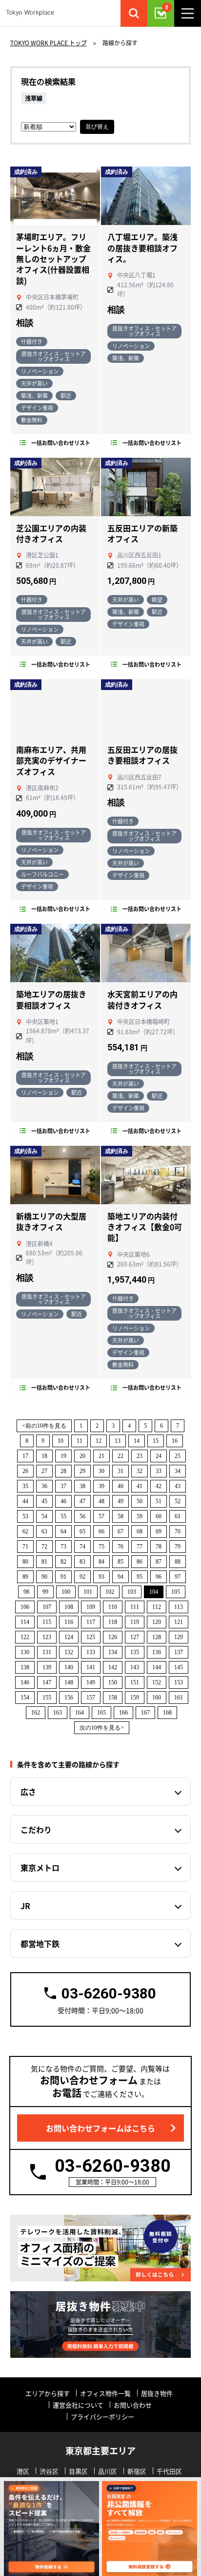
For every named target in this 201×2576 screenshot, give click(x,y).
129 (179, 1637)
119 (135, 1622)
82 (63, 1562)
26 (25, 1471)
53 (25, 1516)
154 (25, 1698)
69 (159, 1531)
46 (63, 1501)
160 (157, 1698)
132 (69, 1652)
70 (178, 1531)
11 (80, 1441)
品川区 (108, 2471)
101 (88, 1592)
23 (140, 1456)
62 (25, 1531)
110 (113, 1607)
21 (101, 1456)
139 (47, 1667)
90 (44, 1577)
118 (113, 1622)
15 (156, 1441)
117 (91, 1622)
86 (140, 1562)
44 (25, 1501)
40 (121, 1486)
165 (101, 1713)
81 (44, 1562)
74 (82, 1547)
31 (121, 1471)
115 (47, 1622)
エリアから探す (48, 2393)
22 (121, 1456)
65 (82, 1531)
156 (69, 1698)
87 (159, 1562)
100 (66, 1592)
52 (178, 1501)
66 (101, 1531)
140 (69, 1667)
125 (91, 1637)
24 (159, 1456)
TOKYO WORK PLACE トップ (49, 43)
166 (123, 1713)
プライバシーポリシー (102, 2417)
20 (82, 1456)
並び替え (97, 127)
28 (63, 1471)
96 (159, 1577)
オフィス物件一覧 (105, 2393)
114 (25, 1622)
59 (140, 1516)
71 (25, 1547)
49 (121, 1501)
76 (121, 1547)
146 (25, 1682)
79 (178, 1547)
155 (47, 1698)
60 (159, 1516)
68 (140, 1531)
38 (82, 1486)
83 (82, 1562)
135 (135, 1652)
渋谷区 (49, 2471)
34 (178, 1471)
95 (140, 1577)
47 (82, 1501)
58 (121, 1516)
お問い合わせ (133, 2405)
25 (178, 1456)
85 (121, 1562)
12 (99, 1441)
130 (25, 1652)
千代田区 (169, 2471)
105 (176, 1592)
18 (44, 1456)
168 (167, 1713)
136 (157, 1652)
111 (135, 1607)
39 (101, 1486)
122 (25, 1637)
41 (140, 1486)
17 (25, 1456)
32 (140, 1471)
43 (178, 1486)
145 (179, 1667)
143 (135, 1667)
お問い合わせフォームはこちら (100, 2128)
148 (69, 1682)
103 (132, 1592)
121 (179, 1622)
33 (159, 1471)
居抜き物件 (157, 2393)
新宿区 (137, 2471)
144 (157, 1667)
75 (101, 1547)
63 (44, 1531)
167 (145, 1713)
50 (140, 1501)
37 (63, 1486)
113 (179, 1607)
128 (157, 1637)
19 (63, 1456)
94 (121, 1577)
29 (82, 1471)
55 (63, 1516)
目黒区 (78, 2471)
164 (80, 1713)
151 (135, 1682)
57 (101, 1516)
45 (44, 1501)
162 (36, 1713)
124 (69, 1637)
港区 (23, 2471)
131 (47, 1652)
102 (110, 1592)
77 (140, 1547)
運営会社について (78, 2405)
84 (101, 1562)
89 (25, 1577)
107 (47, 1607)
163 (58, 1713)
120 (157, 1622)
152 (157, 1682)
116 (69, 1622)
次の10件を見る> (102, 1728)
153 (179, 1682)
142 (113, 1667)
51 (159, 1501)
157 (91, 1698)
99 (45, 1592)
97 (178, 1577)
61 (178, 1516)
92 (82, 1577)
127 (135, 1637)
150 (113, 1682)
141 (91, 1667)
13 (118, 1441)
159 (135, 1698)
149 (91, 1682)
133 (91, 1652)
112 (157, 1607)
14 (137, 1441)
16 (175, 1441)
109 (91, 1607)
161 (179, 1698)
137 (179, 1652)
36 (44, 1486)
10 (60, 1441)
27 (44, 1471)
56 (82, 1516)
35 (25, 1486)
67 (121, 1531)
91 (63, 1577)
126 (113, 1637)
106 (25, 1607)
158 (113, 1698)
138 (25, 1667)
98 (26, 1592)
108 (69, 1607)
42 (159, 1486)
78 (159, 1547)
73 (63, 1547)
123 (47, 1637)
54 (44, 1516)
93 (101, 1577)
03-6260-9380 (109, 1993)
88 (178, 1562)
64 (63, 1531)
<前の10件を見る (44, 1426)
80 (25, 1562)
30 (101, 1471)
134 (113, 1652)
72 (44, 1547)
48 (101, 1501)
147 (47, 1682)
